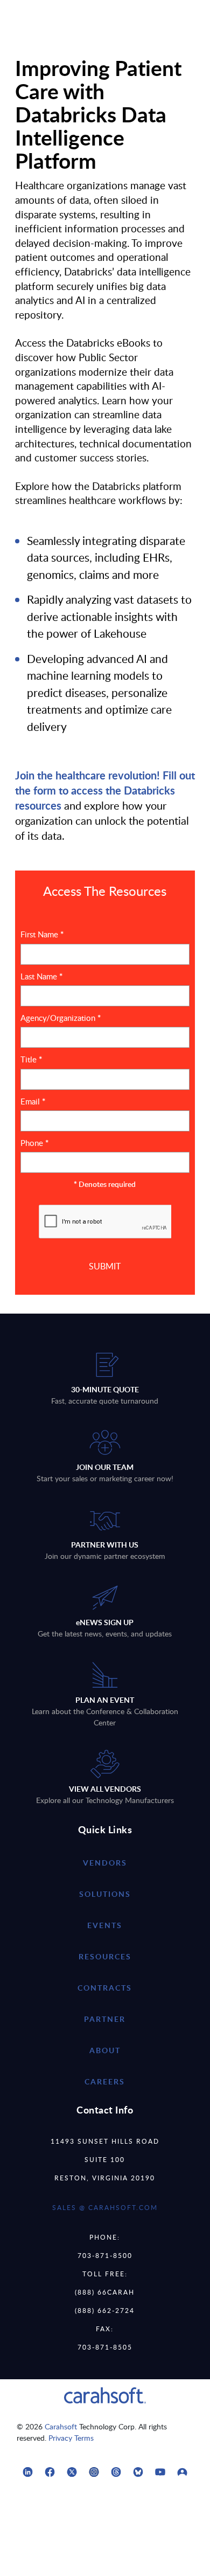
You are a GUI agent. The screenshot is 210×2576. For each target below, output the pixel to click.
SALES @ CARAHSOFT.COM (105, 2207)
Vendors (105, 1863)
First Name (42, 934)
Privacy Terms (71, 2438)
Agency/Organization (61, 1018)
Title (31, 1059)
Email (33, 1101)
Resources (105, 1956)
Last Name (41, 976)
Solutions (105, 1894)
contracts (105, 1988)
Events (105, 1925)
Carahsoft (61, 2426)
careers (105, 2081)
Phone (34, 1143)
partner (105, 2019)
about (105, 2050)
